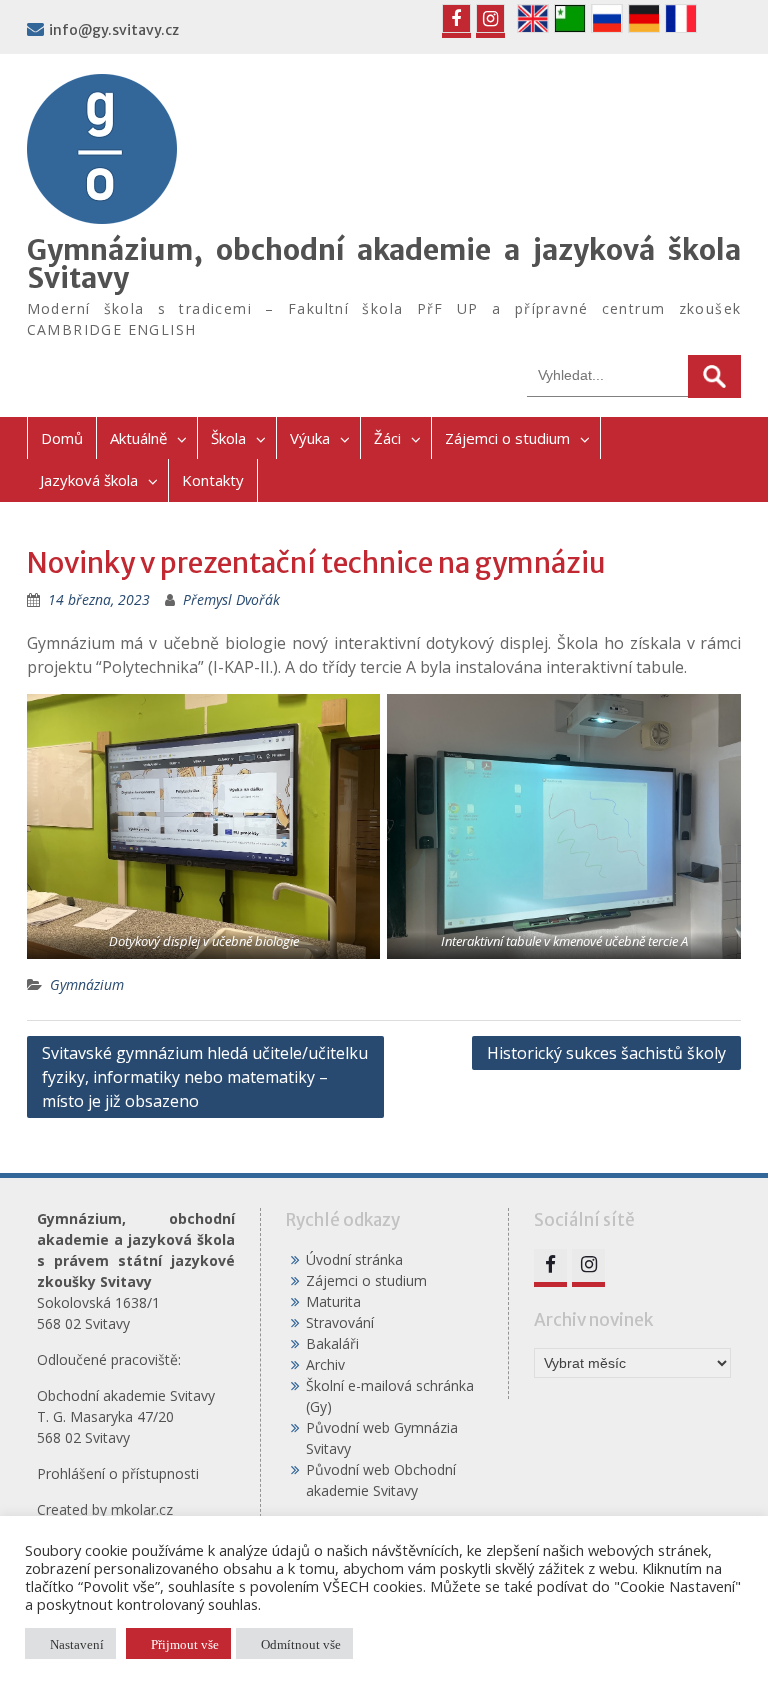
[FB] (456, 18)
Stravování (340, 1322)
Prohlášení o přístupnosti (118, 1473)
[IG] (490, 18)
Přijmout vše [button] (185, 1643)
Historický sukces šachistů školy (606, 1053)
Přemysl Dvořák (231, 599)
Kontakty (213, 480)
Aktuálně (138, 438)
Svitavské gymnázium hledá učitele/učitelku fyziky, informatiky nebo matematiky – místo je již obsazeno (205, 1077)
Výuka (310, 438)
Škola (228, 438)
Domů (62, 438)
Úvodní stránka (354, 1259)
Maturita (333, 1301)
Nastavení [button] (77, 1643)
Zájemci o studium (507, 438)
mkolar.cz (142, 1509)
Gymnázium (87, 984)
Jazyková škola (89, 480)
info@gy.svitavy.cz (114, 30)
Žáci (387, 438)
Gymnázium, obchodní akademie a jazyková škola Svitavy (384, 264)
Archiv (325, 1364)
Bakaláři (332, 1343)
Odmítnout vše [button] (301, 1643)
